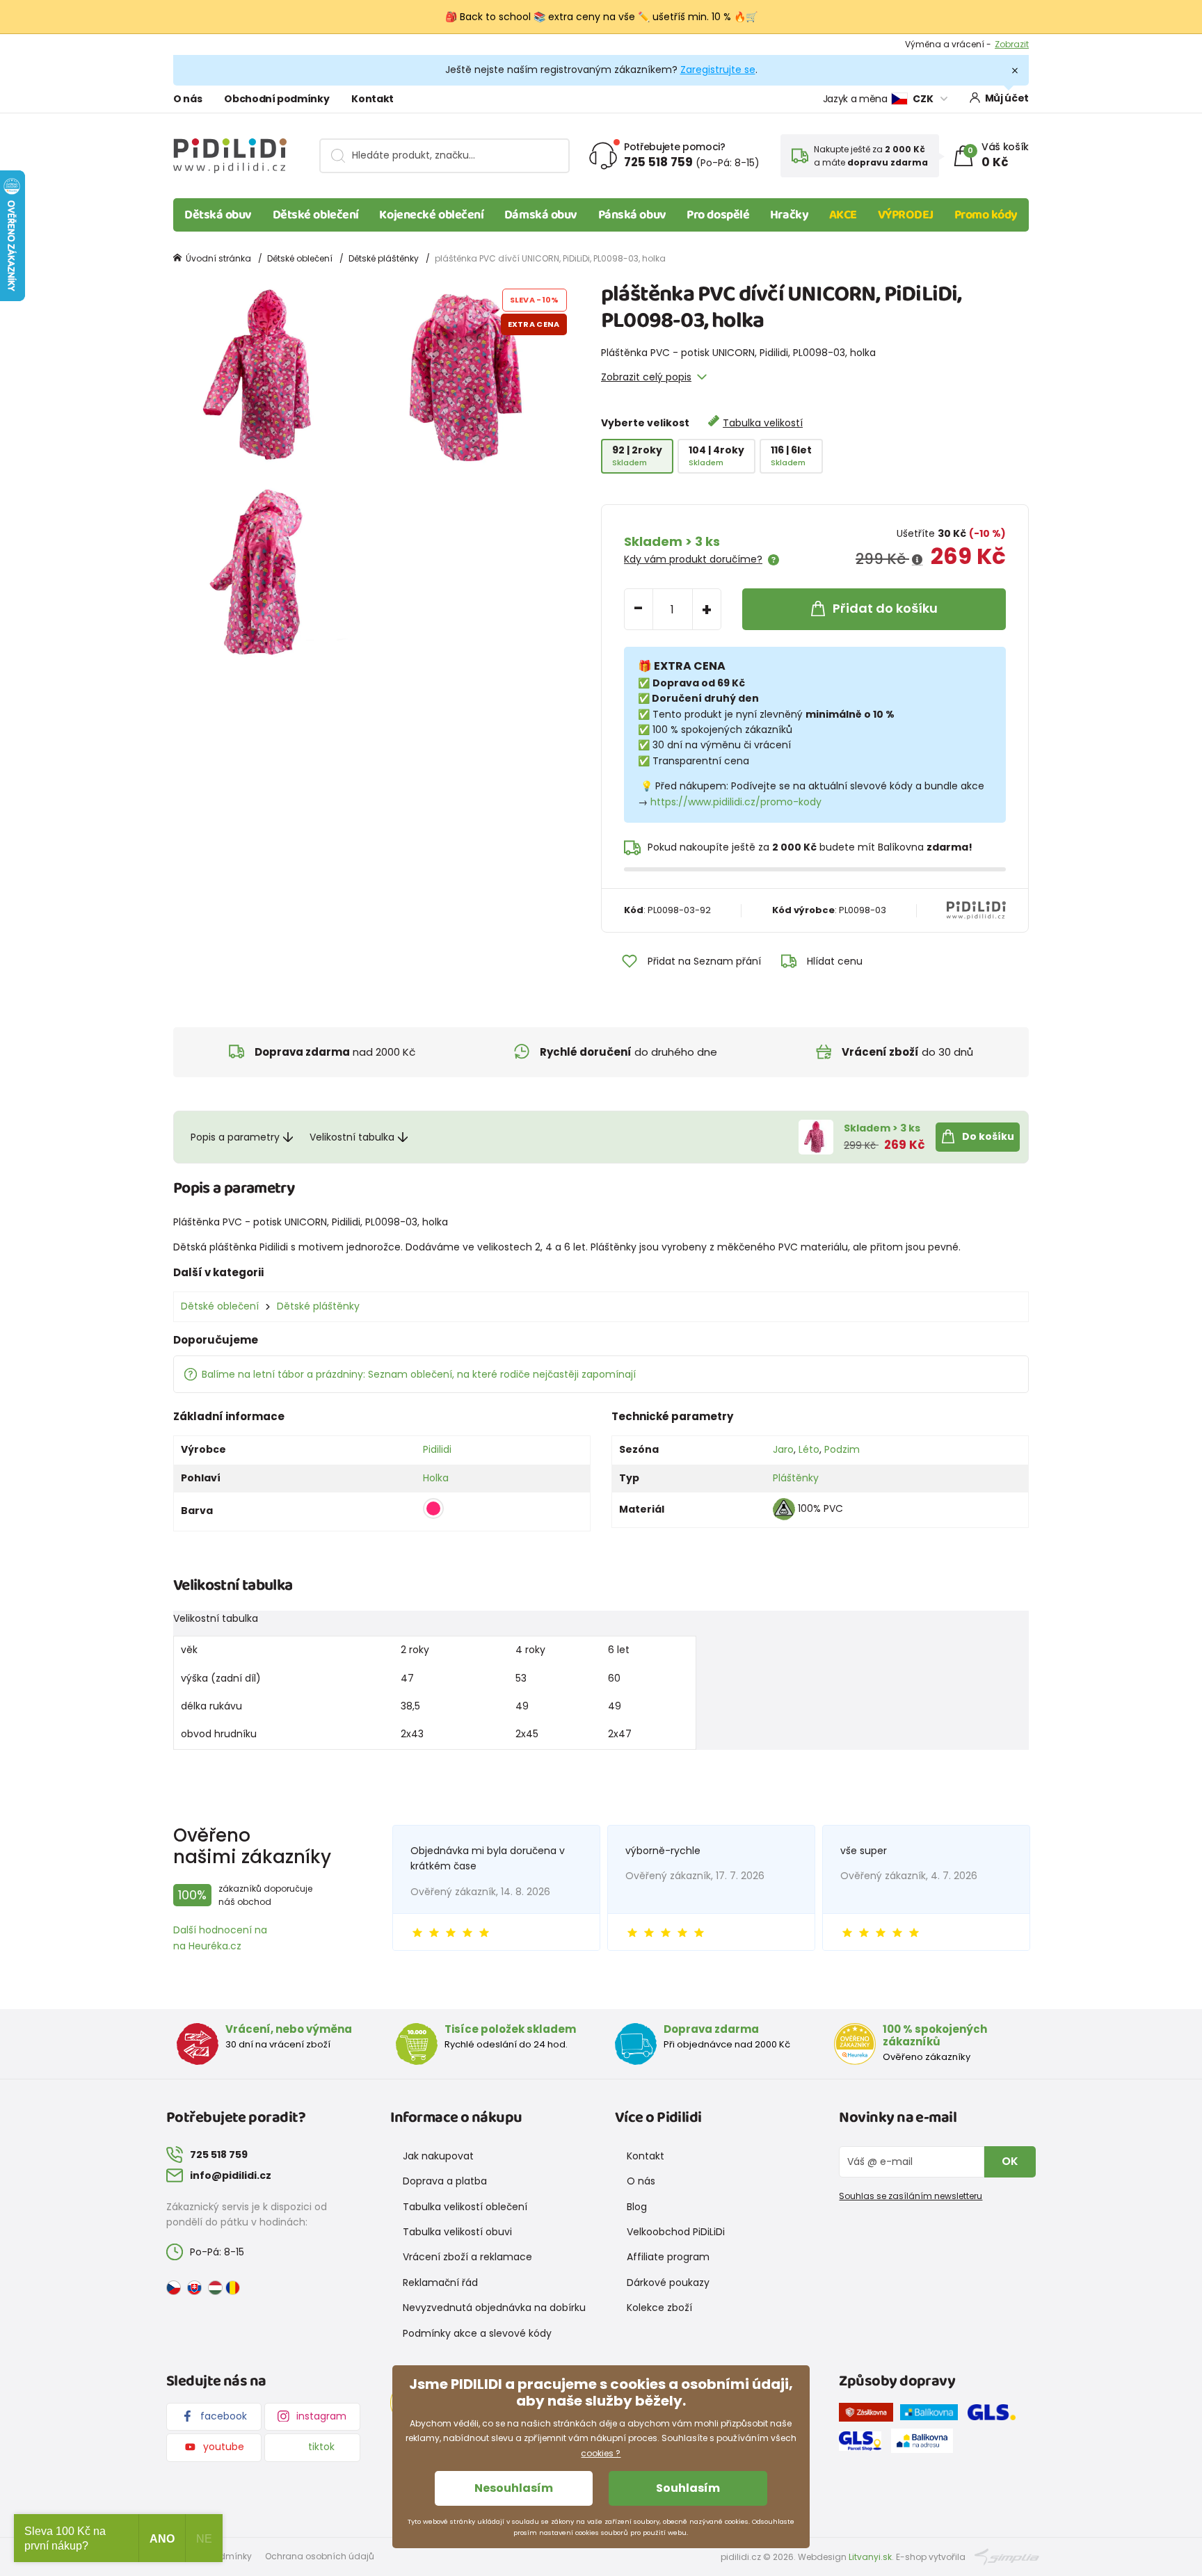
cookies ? (601, 2453)
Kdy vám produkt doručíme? (693, 559)
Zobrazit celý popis (646, 377)
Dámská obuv (541, 215)
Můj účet (1007, 98)
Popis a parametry (235, 1137)
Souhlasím (688, 2488)
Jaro (783, 1449)
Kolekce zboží (659, 2308)
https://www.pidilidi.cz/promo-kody (736, 802)
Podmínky (1008, 44)
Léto (809, 1449)
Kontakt (372, 99)
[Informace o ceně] (917, 560)
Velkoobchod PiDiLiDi (676, 2232)
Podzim (842, 1449)
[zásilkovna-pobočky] (870, 2415)
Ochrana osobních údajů (320, 2556)
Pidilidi (437, 1449)
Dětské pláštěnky (384, 258)
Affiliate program (668, 2257)
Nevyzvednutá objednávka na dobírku (494, 2308)
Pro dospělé (718, 215)
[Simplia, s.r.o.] (1007, 2556)
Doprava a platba (445, 2181)
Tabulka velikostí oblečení (465, 2207)
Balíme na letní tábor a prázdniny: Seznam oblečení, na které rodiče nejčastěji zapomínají (419, 1374)
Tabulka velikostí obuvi (457, 2232)
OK (1010, 2161)
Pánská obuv (632, 215)
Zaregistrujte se (718, 70)
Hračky (789, 215)
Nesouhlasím (514, 2488)
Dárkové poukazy (668, 2283)
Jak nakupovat (438, 2156)
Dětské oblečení (316, 215)
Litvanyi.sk (870, 2557)
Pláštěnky (796, 1478)
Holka (436, 1478)
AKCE (843, 215)
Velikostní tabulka (352, 1137)
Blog (637, 2207)
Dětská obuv (218, 215)
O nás (187, 99)
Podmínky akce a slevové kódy (477, 2333)
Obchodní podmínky (277, 99)
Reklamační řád (440, 2283)
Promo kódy (986, 215)
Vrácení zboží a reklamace (467, 2257)
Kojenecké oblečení (431, 215)
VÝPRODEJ (906, 215)
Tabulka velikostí (763, 423)
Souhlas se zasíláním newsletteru (911, 2196)
